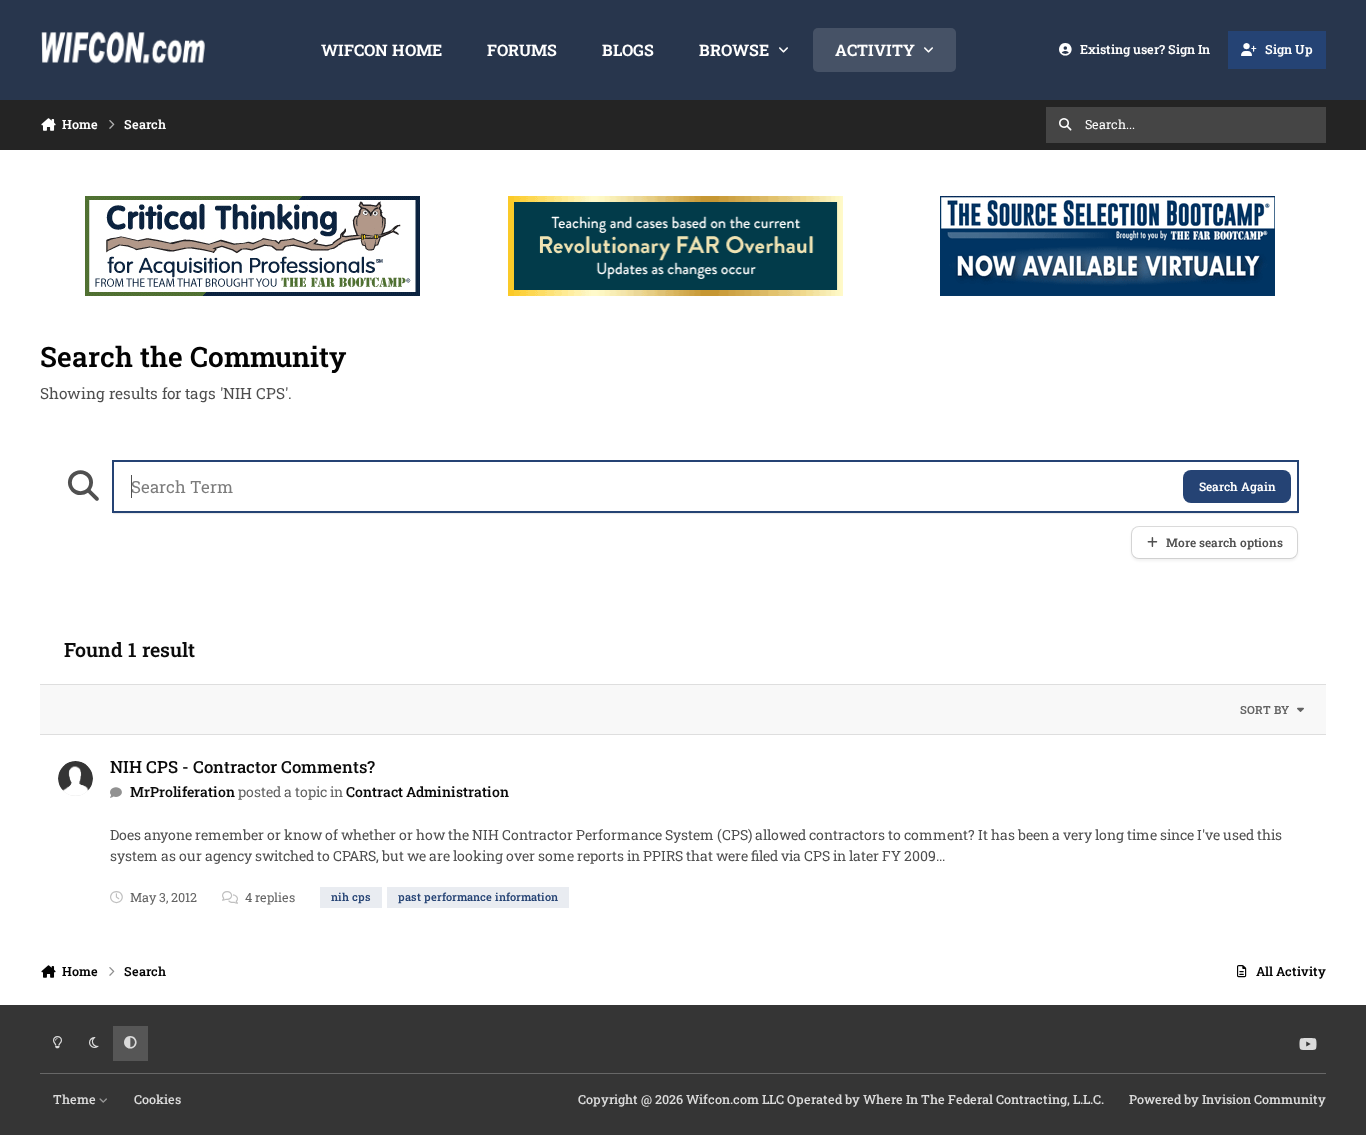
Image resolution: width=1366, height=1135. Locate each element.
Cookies (157, 1099)
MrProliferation (182, 791)
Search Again (1237, 486)
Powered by (1227, 1099)
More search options (1224, 542)
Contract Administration (427, 791)
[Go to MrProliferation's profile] (75, 778)
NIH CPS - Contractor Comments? (242, 766)
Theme (76, 1099)
